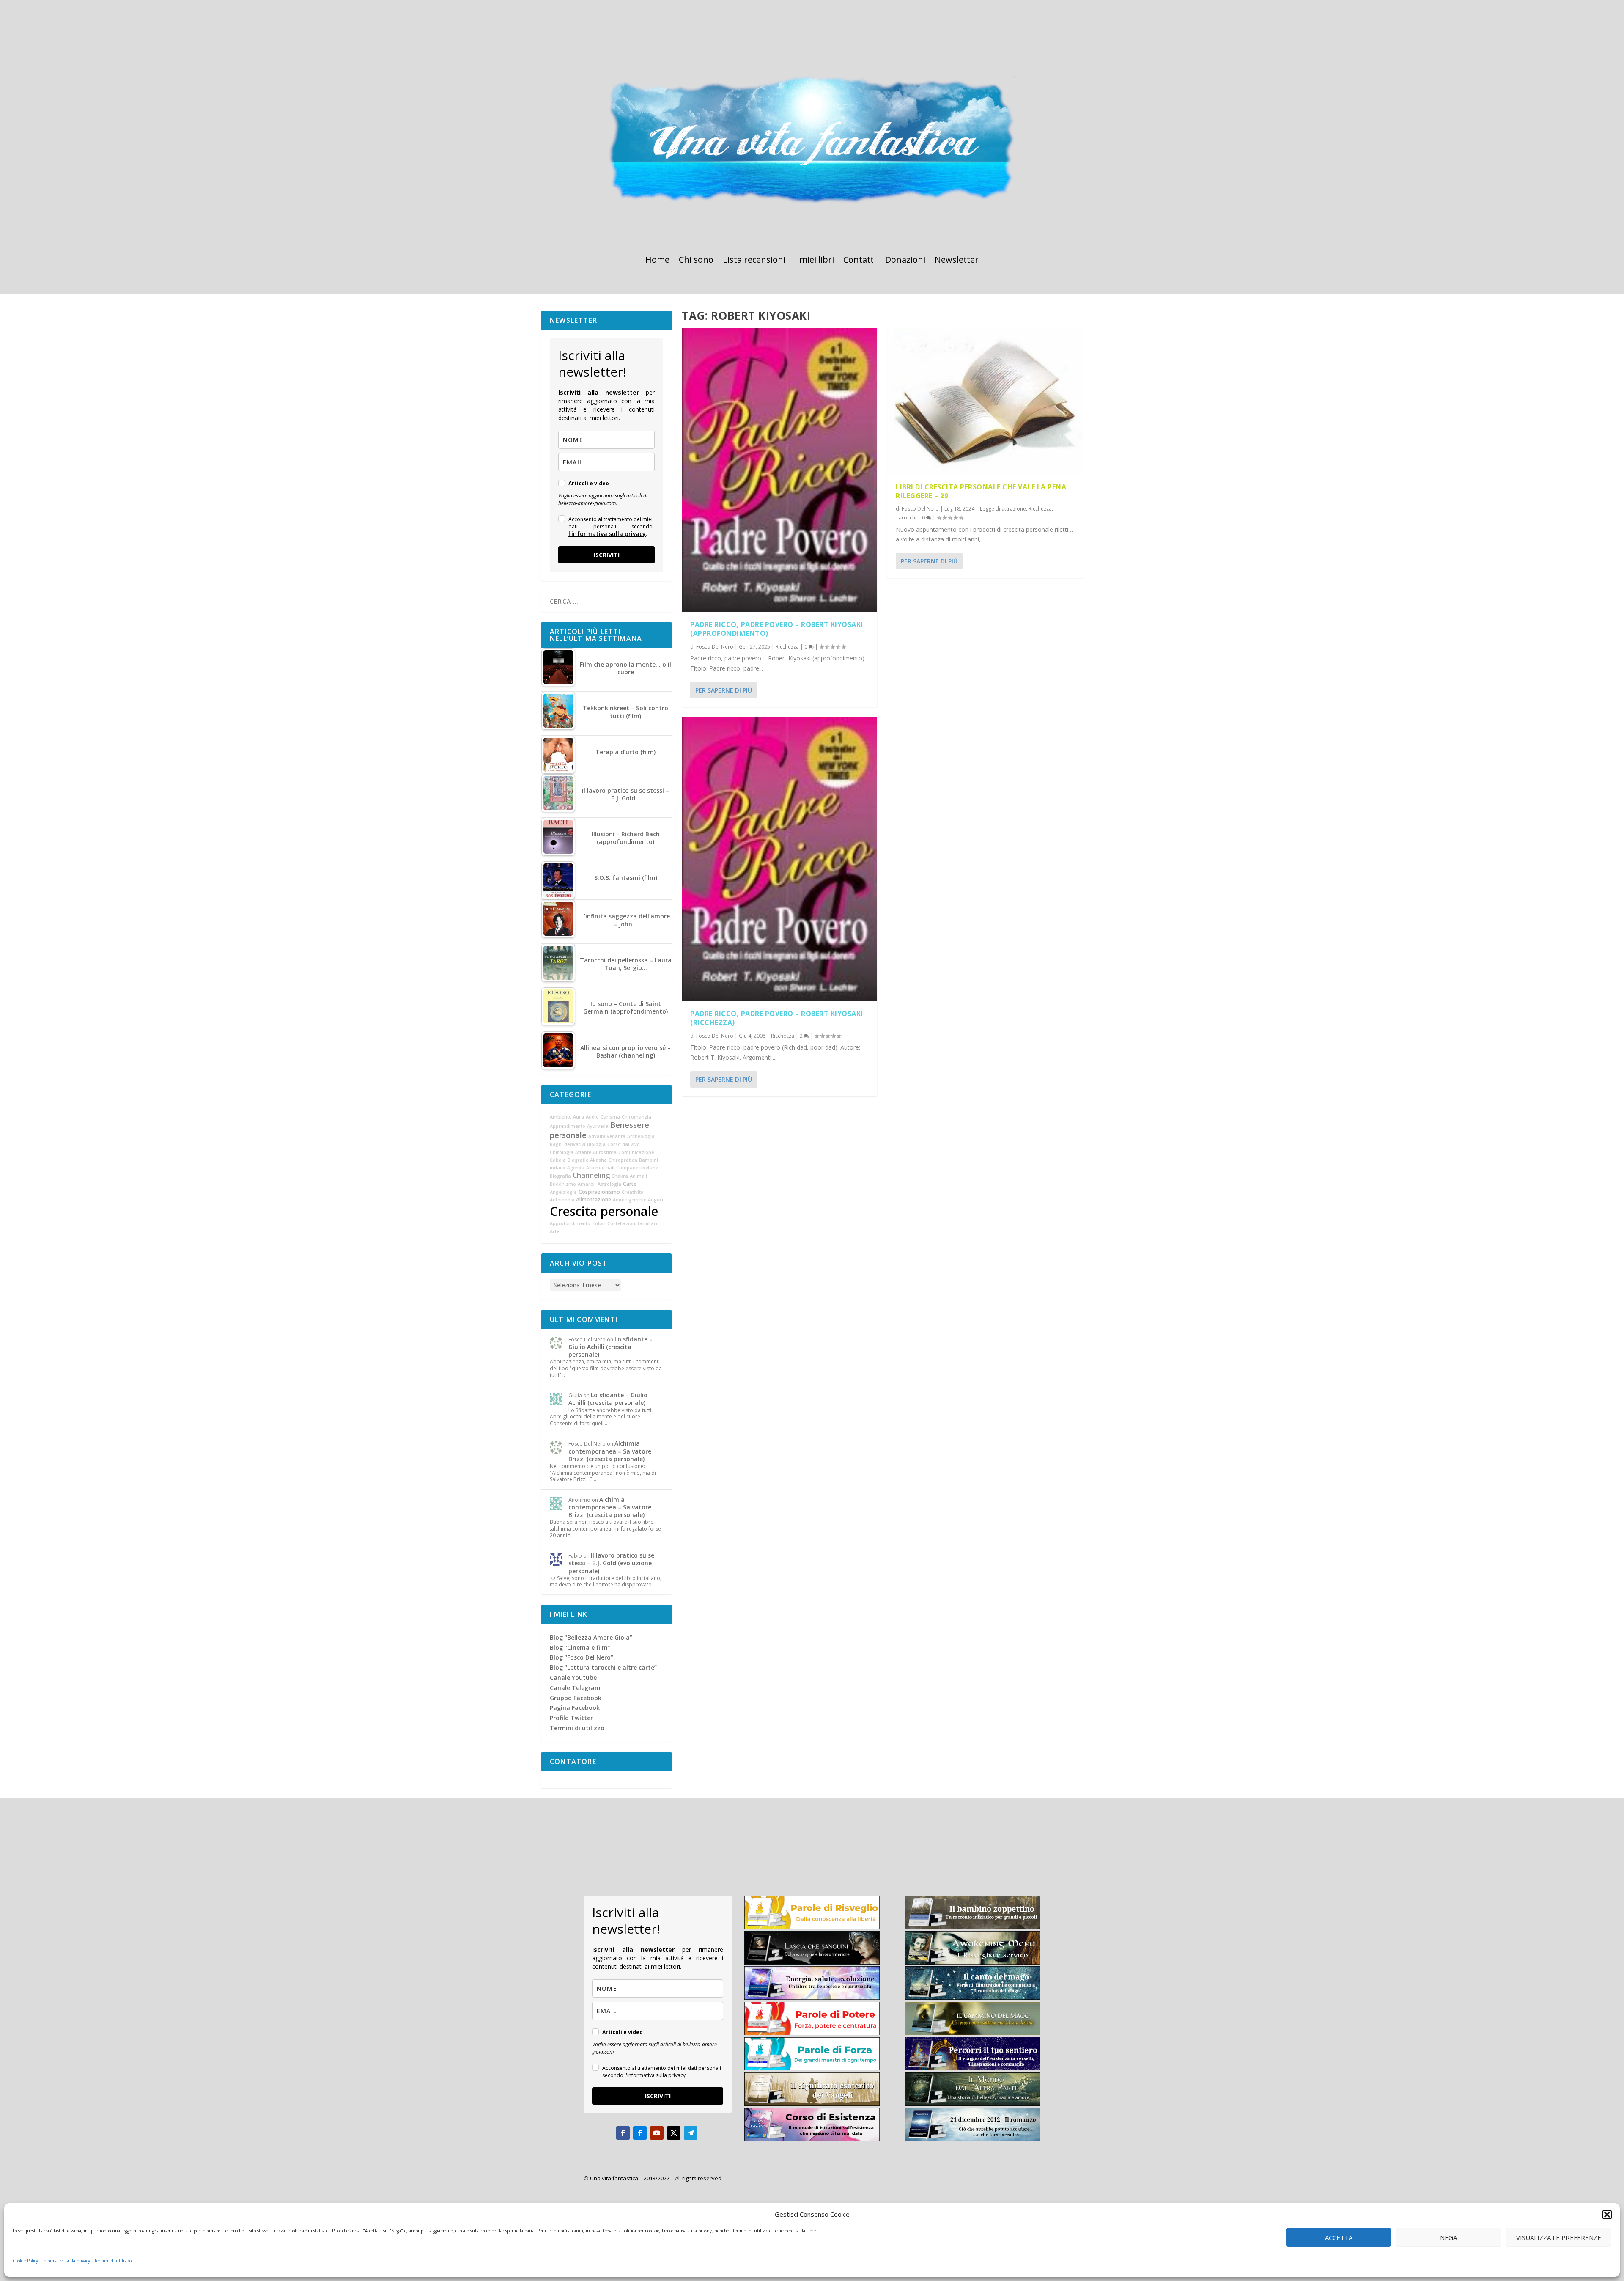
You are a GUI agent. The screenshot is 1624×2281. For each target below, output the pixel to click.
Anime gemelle (630, 1200)
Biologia (596, 1144)
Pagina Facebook (575, 1708)
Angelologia (563, 1192)
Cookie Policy (25, 2261)
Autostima (605, 1152)
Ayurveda (598, 1126)
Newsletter (957, 261)
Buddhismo (563, 1184)
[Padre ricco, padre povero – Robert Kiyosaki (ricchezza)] (779, 859)
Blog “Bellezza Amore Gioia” (591, 1637)
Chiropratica (623, 1160)
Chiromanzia (636, 1117)
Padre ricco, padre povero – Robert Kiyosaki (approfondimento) (777, 629)
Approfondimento (570, 1223)
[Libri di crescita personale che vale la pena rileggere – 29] (985, 401)
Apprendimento (568, 1126)
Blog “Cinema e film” (580, 1648)
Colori (599, 1223)
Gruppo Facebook (576, 1698)
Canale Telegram (575, 1688)
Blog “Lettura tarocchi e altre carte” (603, 1667)
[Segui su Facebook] (623, 2133)
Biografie (578, 1160)
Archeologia (641, 1136)
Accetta (1339, 2237)
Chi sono (696, 261)
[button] (1607, 2215)
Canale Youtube (573, 1678)
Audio (592, 1117)
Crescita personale (604, 1211)
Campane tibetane (637, 1168)
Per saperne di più (724, 690)
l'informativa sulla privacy (607, 534)
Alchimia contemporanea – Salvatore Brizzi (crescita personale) (610, 1451)
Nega (1448, 2237)
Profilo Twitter (571, 1718)
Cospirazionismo (599, 1192)
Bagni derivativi (568, 1144)
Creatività (633, 1192)
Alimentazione (594, 1200)
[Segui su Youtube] (657, 2133)
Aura (579, 1117)
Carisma (610, 1117)
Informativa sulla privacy (66, 2261)
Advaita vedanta (607, 1136)
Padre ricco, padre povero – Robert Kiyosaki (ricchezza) (777, 1018)
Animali (638, 1176)
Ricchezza (787, 647)
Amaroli (587, 1184)
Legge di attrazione (1003, 509)
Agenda (576, 1168)
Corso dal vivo (624, 1144)
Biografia (560, 1176)
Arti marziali (600, 1168)
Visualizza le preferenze (1559, 2237)
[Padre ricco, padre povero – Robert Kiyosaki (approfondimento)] (779, 470)
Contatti (860, 261)
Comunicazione (636, 1152)
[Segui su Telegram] (691, 2133)
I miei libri (814, 261)
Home (657, 261)
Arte (554, 1231)
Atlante (583, 1152)
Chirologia (562, 1152)
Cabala (558, 1160)
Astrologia (609, 1184)
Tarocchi (906, 518)
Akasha (598, 1160)
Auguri (656, 1200)
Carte (630, 1184)
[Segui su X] (674, 2133)
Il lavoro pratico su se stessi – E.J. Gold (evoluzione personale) (611, 1563)
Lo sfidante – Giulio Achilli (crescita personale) (610, 1347)
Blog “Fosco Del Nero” (582, 1657)
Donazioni (905, 261)
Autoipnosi (562, 1200)
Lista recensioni (754, 261)
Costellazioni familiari (632, 1223)
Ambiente (561, 1117)
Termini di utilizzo (113, 2261)
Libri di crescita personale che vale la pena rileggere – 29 (981, 491)
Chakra (620, 1176)
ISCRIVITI (607, 555)
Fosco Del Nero (715, 647)
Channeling (591, 1175)
